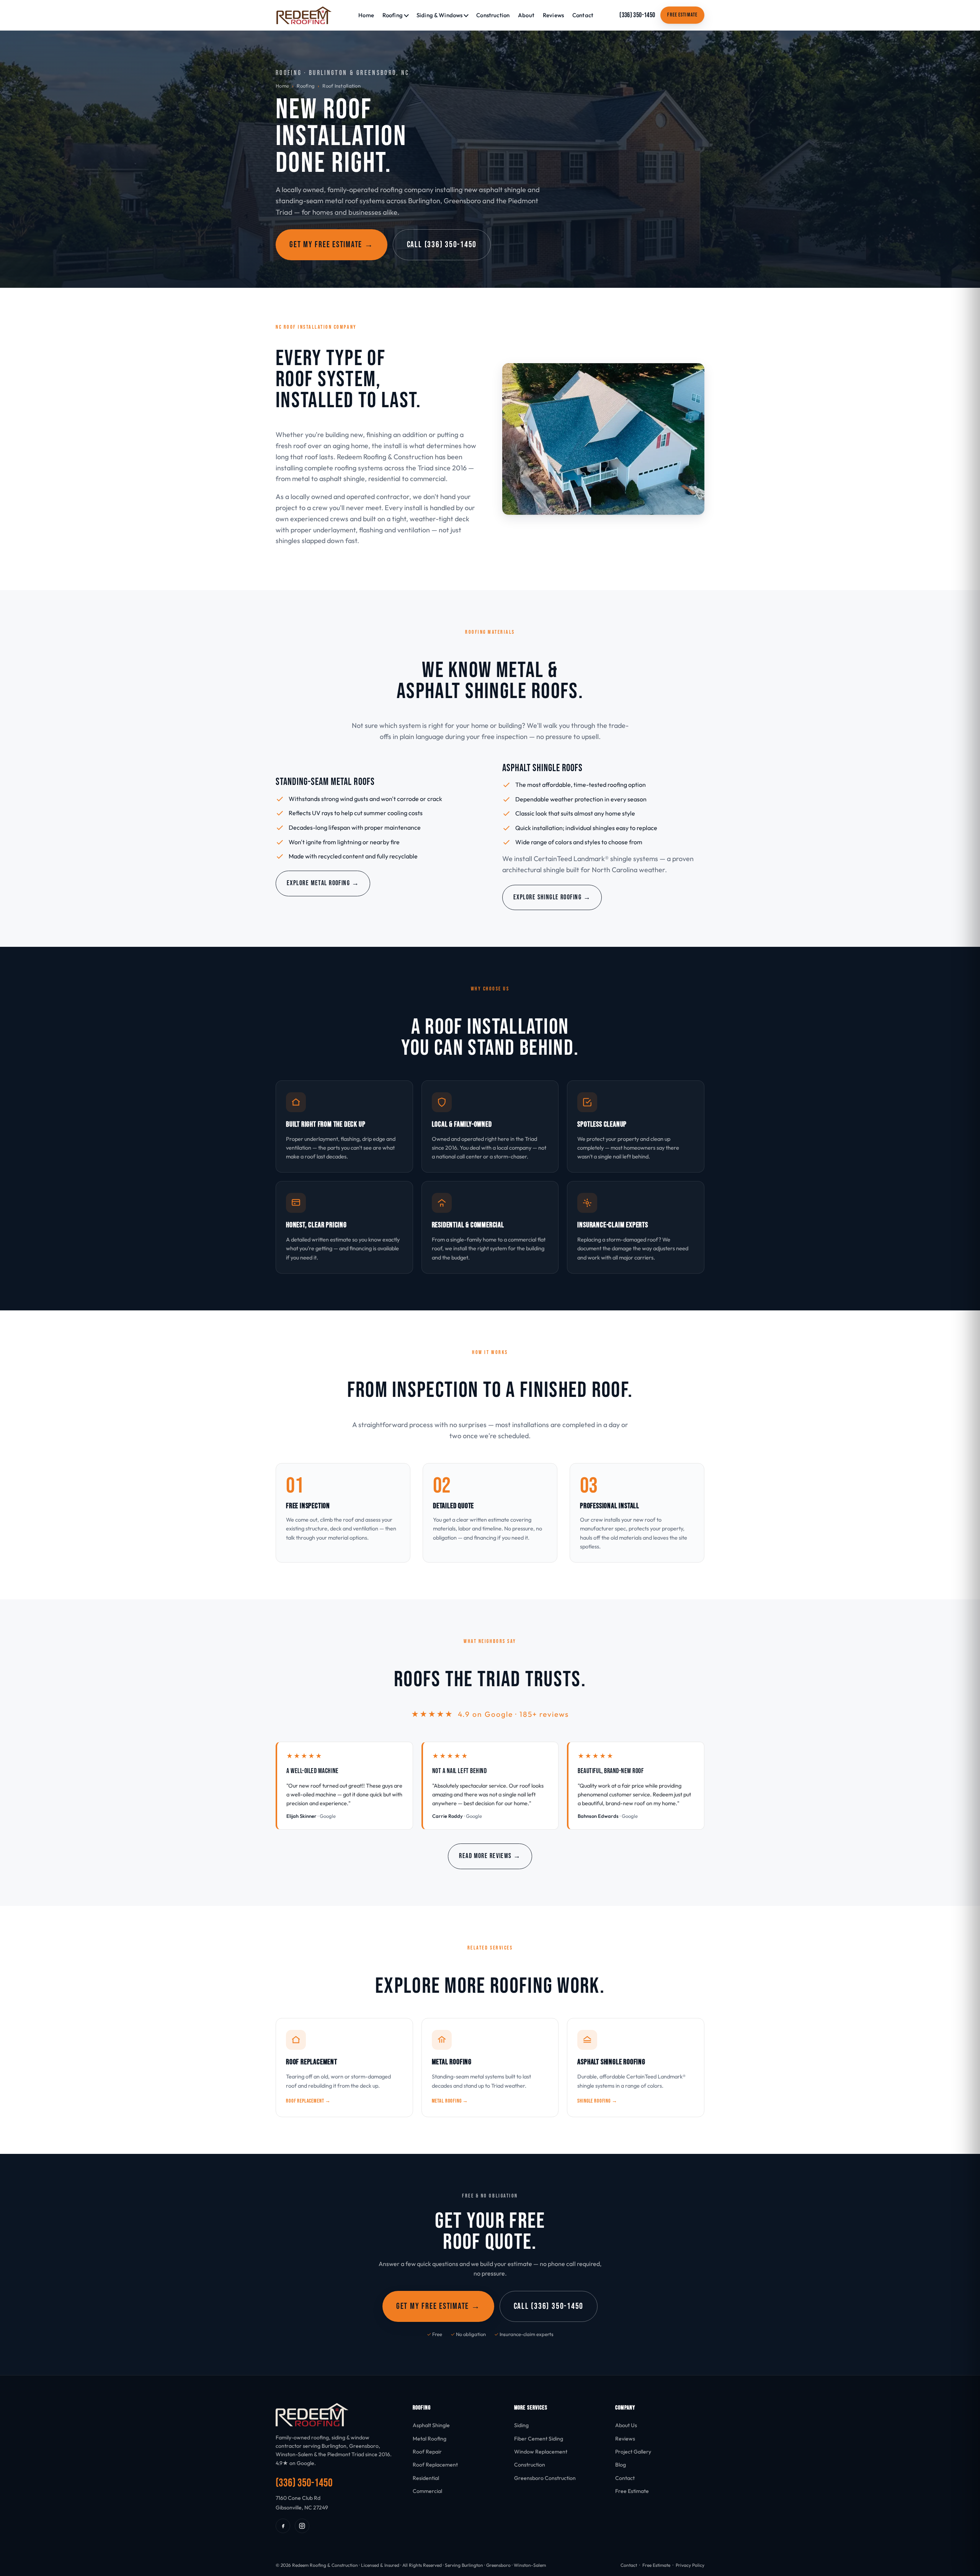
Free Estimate (682, 15)
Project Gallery (633, 2452)
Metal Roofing (430, 2439)
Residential (426, 2478)
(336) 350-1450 (637, 15)
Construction (493, 15)
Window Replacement (541, 2452)
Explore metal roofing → (323, 883)
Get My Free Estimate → (332, 245)
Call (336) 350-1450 (442, 245)
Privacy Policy (690, 2565)
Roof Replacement (435, 2465)
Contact (583, 15)
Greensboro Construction (545, 2478)
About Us (626, 2425)
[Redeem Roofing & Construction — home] (304, 15)
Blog (621, 2465)
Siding (521, 2425)
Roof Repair (427, 2452)
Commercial (427, 2491)
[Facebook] (283, 2526)
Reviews (553, 15)
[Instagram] (302, 2526)
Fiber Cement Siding (539, 2439)
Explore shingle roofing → (552, 897)
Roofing (306, 86)
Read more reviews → (490, 1856)
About (526, 15)
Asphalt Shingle (431, 2425)
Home (366, 15)
